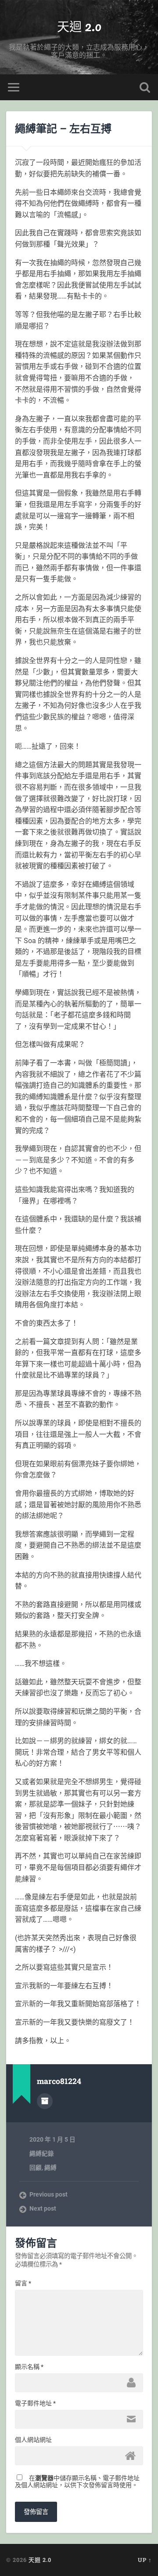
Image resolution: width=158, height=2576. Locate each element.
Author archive (45, 2101)
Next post (43, 2208)
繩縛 (50, 2168)
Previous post (48, 2194)
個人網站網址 (33, 2440)
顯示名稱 (29, 2367)
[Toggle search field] (145, 87)
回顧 (36, 2168)
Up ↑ (145, 2560)
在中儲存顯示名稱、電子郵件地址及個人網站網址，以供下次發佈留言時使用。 (77, 2481)
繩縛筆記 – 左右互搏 (63, 128)
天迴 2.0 (79, 26)
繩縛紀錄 (42, 2153)
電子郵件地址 (35, 2403)
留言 (23, 2283)
